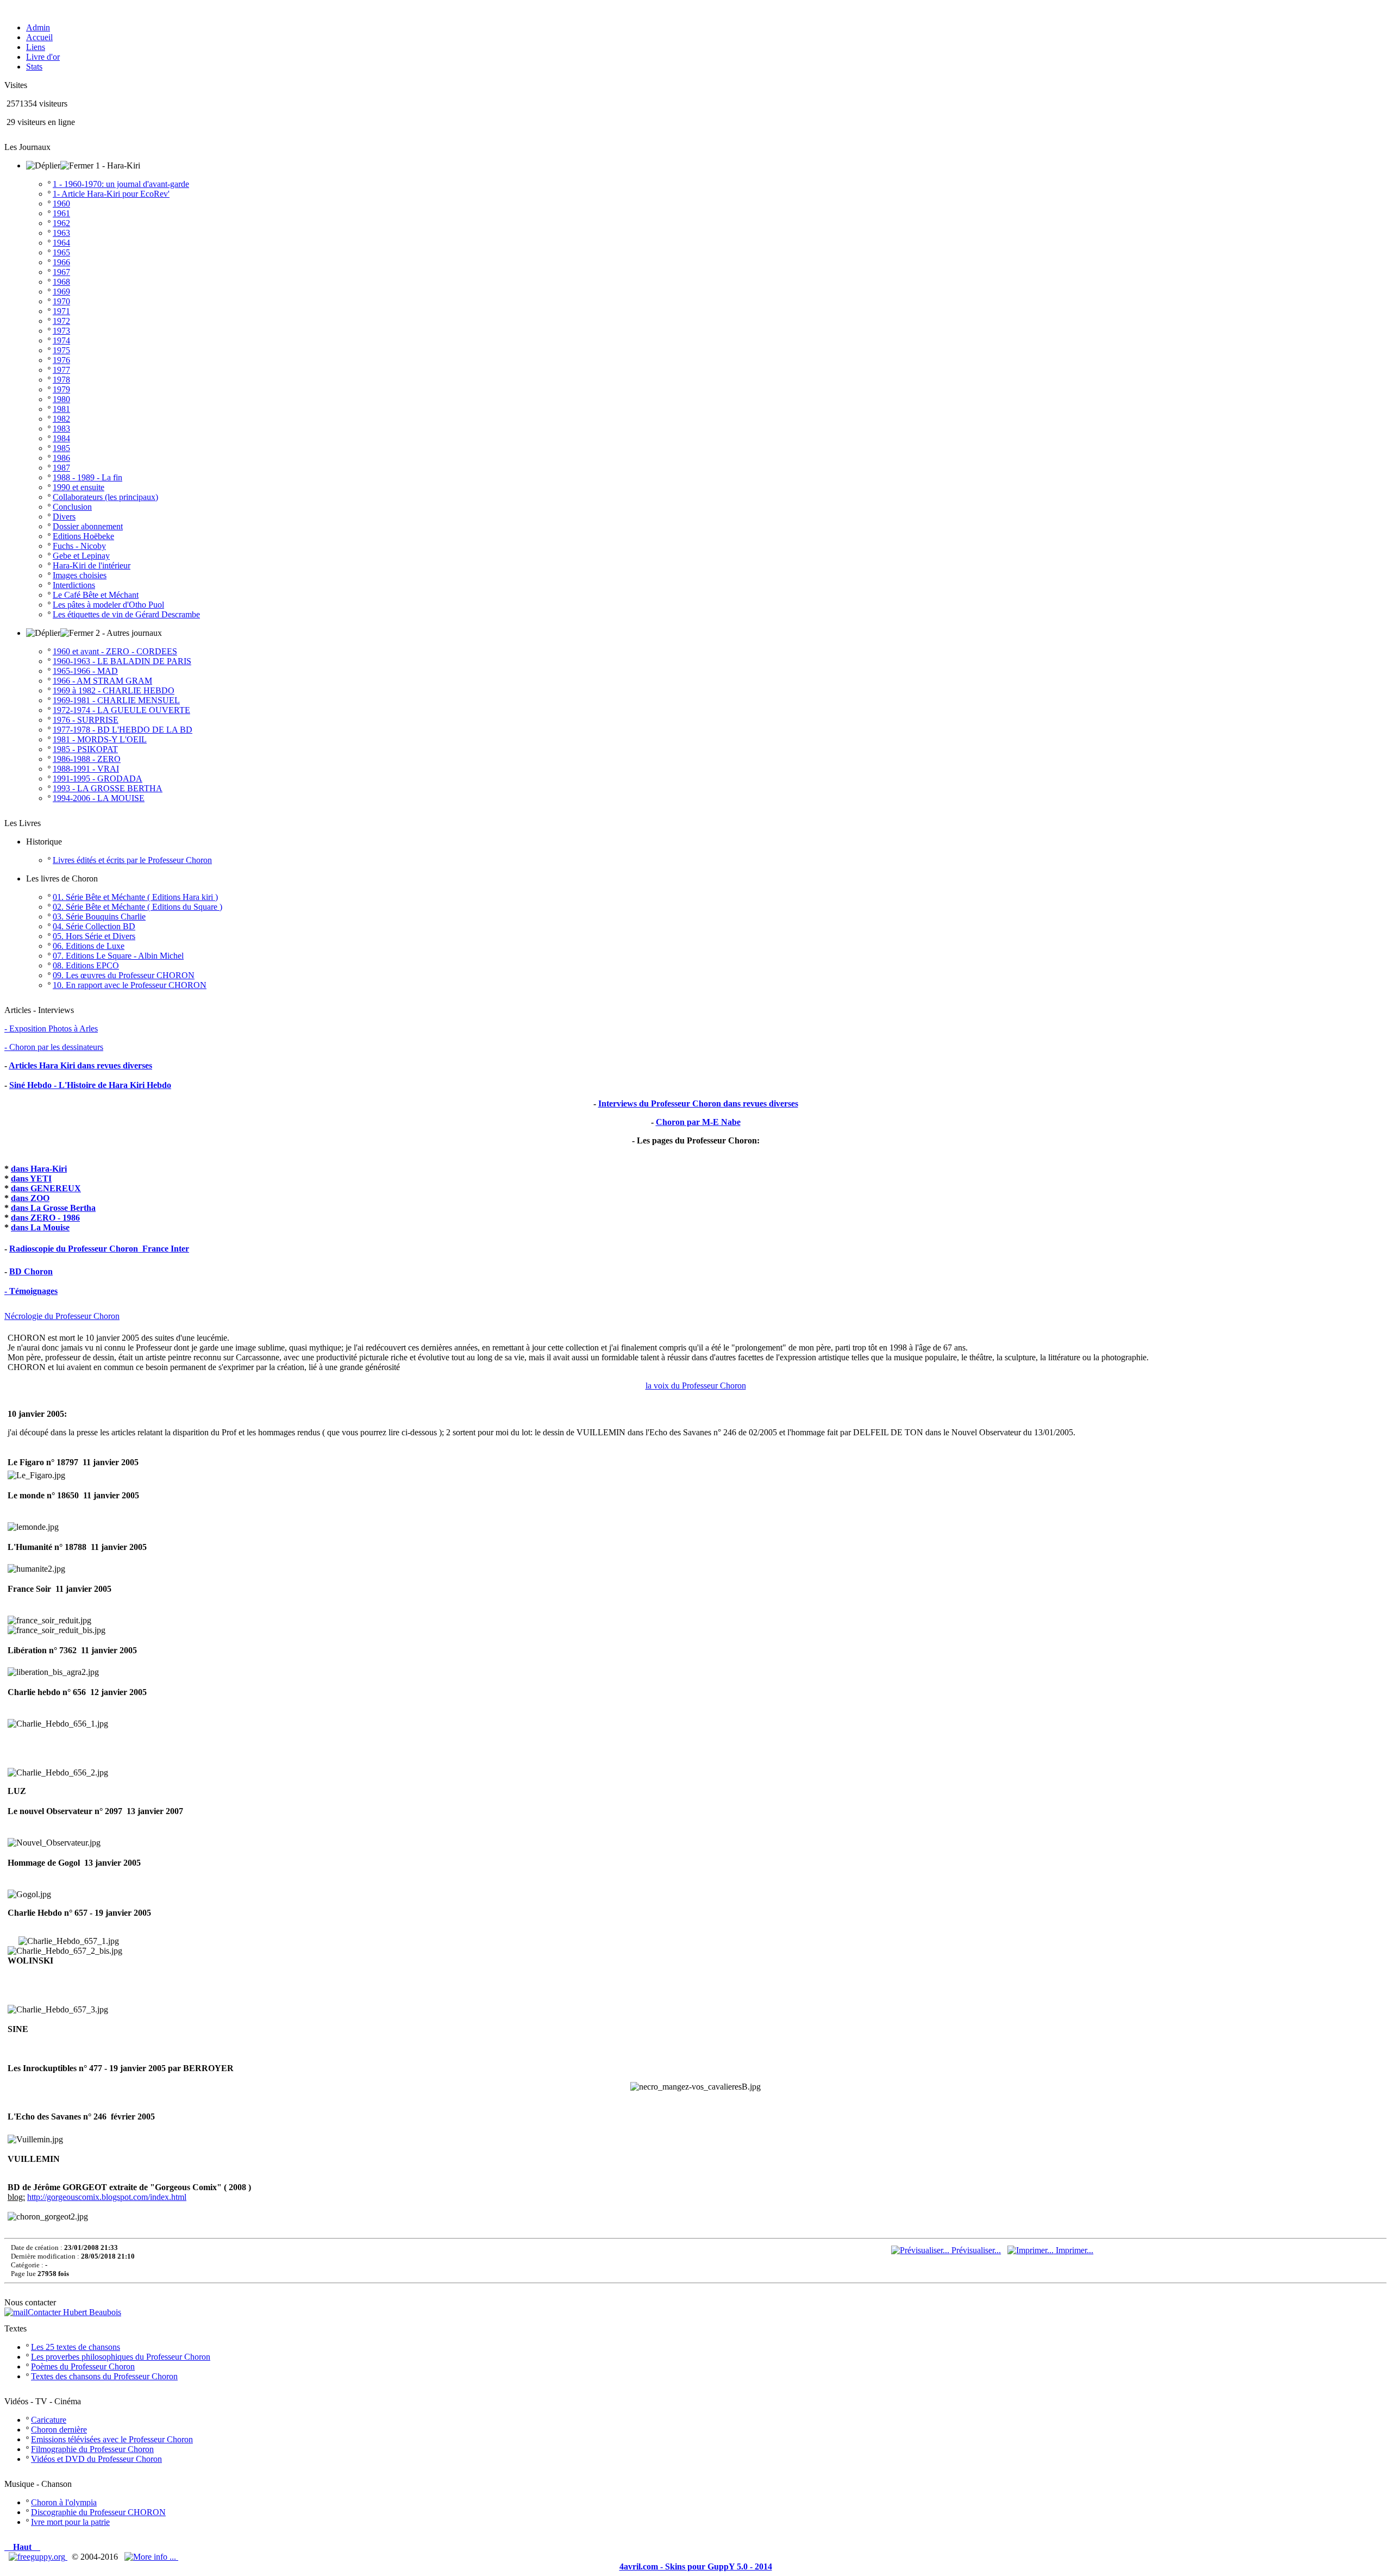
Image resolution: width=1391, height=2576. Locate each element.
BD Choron (31, 1271)
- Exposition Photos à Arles (51, 1028)
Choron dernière (59, 2430)
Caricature (49, 2420)
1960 (61, 204)
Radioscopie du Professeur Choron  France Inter (99, 1249)
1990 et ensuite (79, 487)
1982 (61, 419)
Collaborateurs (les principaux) (105, 497)
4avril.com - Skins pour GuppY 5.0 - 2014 (696, 2566)
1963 (61, 233)
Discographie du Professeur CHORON (98, 2512)
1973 (61, 331)
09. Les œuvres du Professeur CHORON (124, 975)
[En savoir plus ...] (151, 2557)
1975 (61, 350)
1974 (61, 340)
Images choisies (80, 575)
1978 (61, 380)
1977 (61, 370)
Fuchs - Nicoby (79, 546)
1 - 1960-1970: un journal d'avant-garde (121, 184)
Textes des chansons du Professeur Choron (104, 2376)
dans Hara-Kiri (39, 1169)
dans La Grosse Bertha (53, 1208)
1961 (61, 213)
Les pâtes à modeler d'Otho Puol (108, 605)
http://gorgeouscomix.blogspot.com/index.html (107, 2197)
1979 (61, 389)
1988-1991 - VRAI (86, 769)
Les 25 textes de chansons (76, 2347)
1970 (61, 301)
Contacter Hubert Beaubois (74, 2312)
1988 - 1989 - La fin (87, 477)
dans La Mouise (40, 1227)
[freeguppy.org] (38, 2557)
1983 (61, 429)
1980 (61, 399)
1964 (61, 243)
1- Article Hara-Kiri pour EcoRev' (111, 194)
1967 (61, 272)
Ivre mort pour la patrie (70, 2522)
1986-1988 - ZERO (87, 759)
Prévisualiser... (975, 2250)
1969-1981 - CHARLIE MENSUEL (116, 700)
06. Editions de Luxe (89, 946)
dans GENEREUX (46, 1188)
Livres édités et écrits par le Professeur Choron (132, 860)
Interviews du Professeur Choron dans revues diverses (698, 1103)
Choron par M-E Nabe (698, 1122)
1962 (61, 223)
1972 (61, 321)
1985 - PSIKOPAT (85, 749)
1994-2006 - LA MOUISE (99, 798)
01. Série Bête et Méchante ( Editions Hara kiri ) (135, 897)
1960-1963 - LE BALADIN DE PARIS (122, 661)
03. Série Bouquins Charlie (99, 917)
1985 (61, 448)
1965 (61, 252)
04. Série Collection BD (94, 926)
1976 (61, 360)
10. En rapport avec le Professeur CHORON (130, 985)
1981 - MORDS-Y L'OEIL (100, 739)
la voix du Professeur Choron (696, 1386)
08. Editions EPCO (86, 965)
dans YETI (31, 1178)
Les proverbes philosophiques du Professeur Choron (121, 2357)
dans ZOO (30, 1198)
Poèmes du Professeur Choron (83, 2366)
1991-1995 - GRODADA (98, 779)
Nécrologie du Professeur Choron (62, 1316)
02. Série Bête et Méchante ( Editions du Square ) (137, 907)
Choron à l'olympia (64, 2502)
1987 (61, 468)
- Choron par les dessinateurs (54, 1047)
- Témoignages (31, 1291)
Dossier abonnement (88, 526)
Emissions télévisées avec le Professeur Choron (112, 2439)
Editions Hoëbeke (83, 536)
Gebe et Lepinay (81, 556)
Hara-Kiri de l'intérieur (92, 565)
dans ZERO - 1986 (45, 1218)
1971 (61, 311)
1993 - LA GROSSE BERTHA (108, 788)
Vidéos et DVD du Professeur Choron (96, 2459)
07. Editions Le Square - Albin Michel (118, 956)
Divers (64, 517)
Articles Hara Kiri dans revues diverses (80, 1065)
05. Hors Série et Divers (94, 936)
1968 (61, 282)
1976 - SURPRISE (86, 720)
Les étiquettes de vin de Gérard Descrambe (126, 614)
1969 (61, 292)
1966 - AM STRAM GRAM (102, 681)
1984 (61, 438)
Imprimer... (1073, 2250)
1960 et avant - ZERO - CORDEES (115, 651)
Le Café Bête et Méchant (96, 595)
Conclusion (72, 507)
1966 (61, 262)
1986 (61, 458)
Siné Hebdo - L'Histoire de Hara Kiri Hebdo (90, 1085)
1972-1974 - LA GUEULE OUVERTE (121, 710)
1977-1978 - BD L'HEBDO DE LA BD (123, 730)
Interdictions (74, 585)
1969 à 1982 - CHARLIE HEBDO (114, 690)
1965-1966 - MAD (85, 671)
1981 (61, 409)
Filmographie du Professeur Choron (92, 2449)
